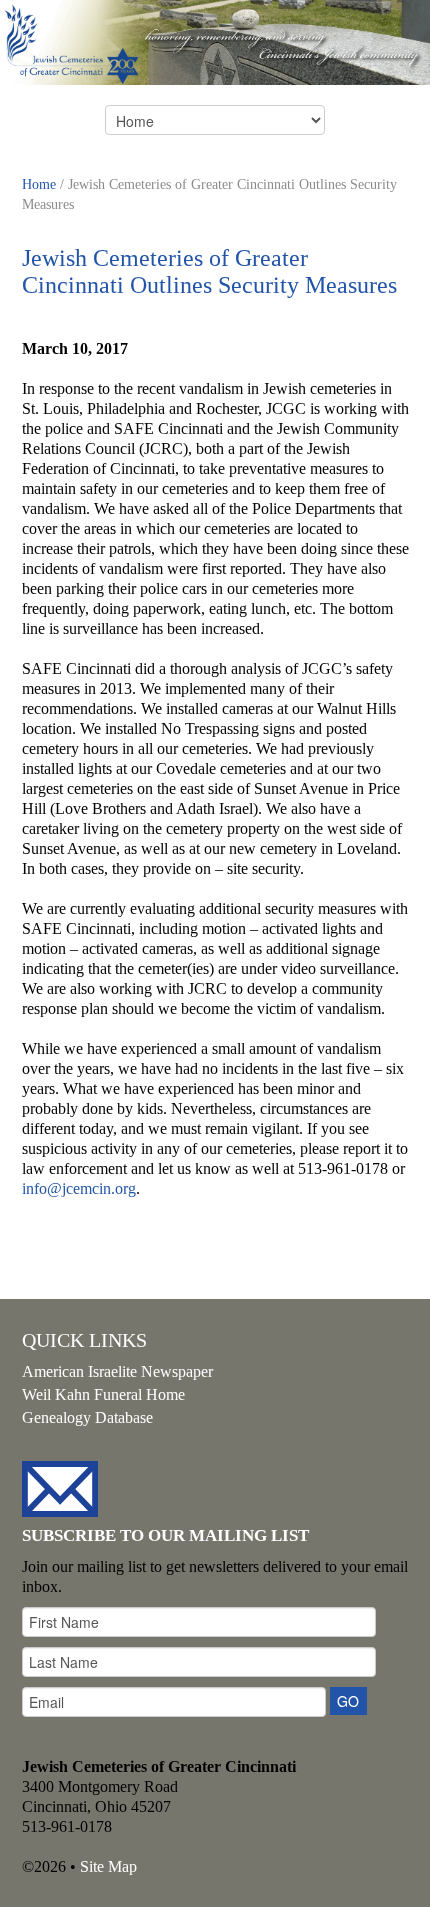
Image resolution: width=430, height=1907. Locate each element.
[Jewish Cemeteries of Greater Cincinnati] (215, 41)
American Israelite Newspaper (117, 1371)
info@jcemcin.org (79, 1188)
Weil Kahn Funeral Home (103, 1394)
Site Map (108, 1866)
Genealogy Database (87, 1417)
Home (39, 184)
